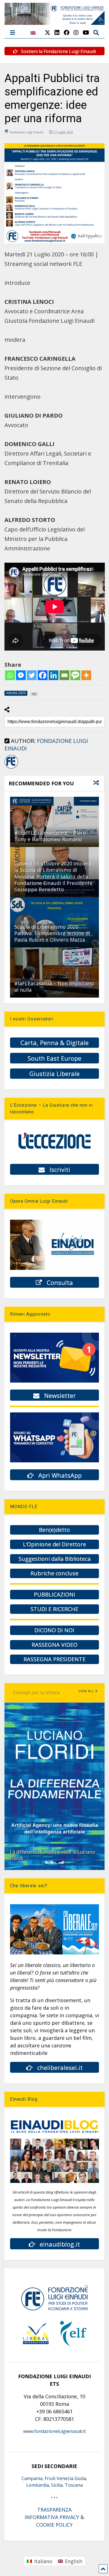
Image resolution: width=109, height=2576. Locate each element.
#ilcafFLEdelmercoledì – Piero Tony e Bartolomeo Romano (50, 836)
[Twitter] (32, 675)
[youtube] (86, 32)
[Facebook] (43, 675)
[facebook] (67, 32)
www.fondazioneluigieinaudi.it (54, 2431)
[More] (86, 675)
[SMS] (75, 675)
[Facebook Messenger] (21, 675)
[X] (48, 32)
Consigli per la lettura (36, 1693)
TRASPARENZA (54, 2510)
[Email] (64, 675)
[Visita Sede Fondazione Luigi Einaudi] (55, 22)
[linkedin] (57, 32)
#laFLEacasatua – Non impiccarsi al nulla (54, 987)
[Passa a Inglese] (33, 36)
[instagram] (76, 32)
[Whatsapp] (10, 675)
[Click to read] (55, 822)
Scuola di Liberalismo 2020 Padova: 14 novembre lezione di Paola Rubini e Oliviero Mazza (52, 933)
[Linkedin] (54, 675)
